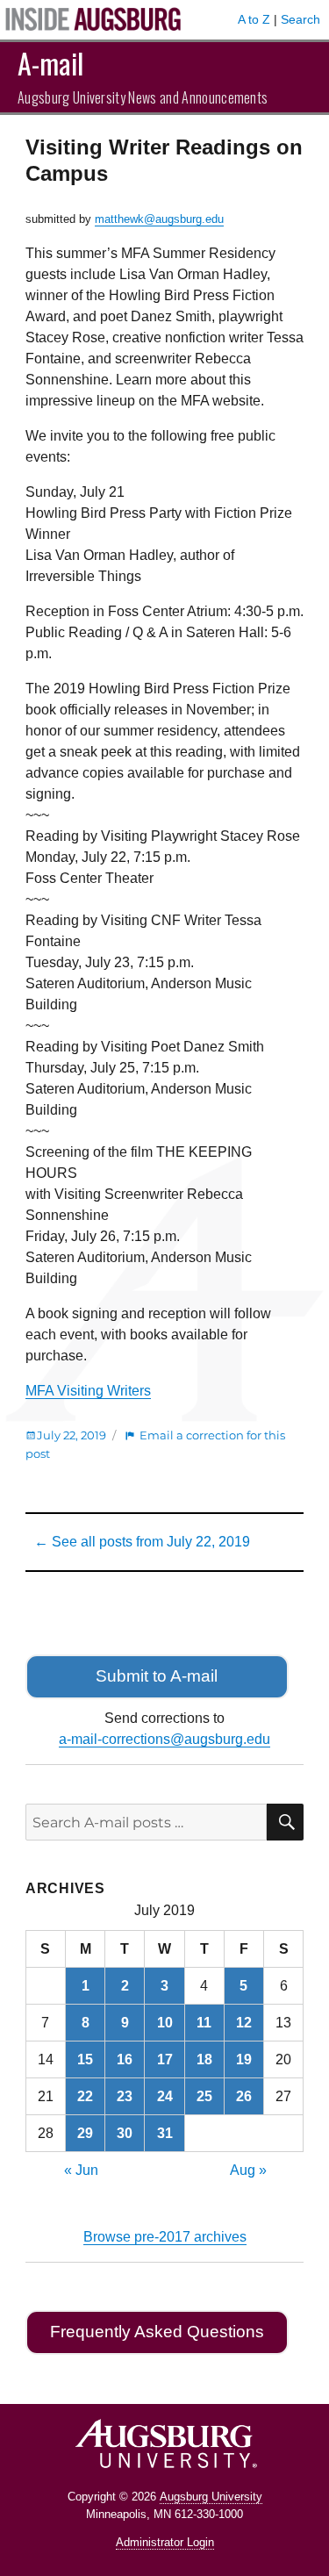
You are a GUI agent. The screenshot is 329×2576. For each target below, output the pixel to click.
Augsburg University (211, 2497)
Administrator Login (165, 2542)
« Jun (81, 2170)
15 (85, 2059)
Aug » (248, 2170)
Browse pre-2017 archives (165, 2237)
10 (165, 2023)
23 (125, 2096)
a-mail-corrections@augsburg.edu (164, 1739)
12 (244, 2023)
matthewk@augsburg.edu (159, 219)
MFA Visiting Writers (88, 1391)
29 (85, 2133)
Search (300, 19)
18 (204, 2059)
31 (165, 2133)
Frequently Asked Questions (157, 2332)
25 (204, 2096)
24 (165, 2096)
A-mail (50, 63)
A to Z (254, 19)
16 (125, 2059)
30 (125, 2133)
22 (85, 2096)
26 (244, 2096)
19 (244, 2059)
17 (165, 2059)
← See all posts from (142, 1542)
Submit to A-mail (157, 1676)
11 (204, 2023)
